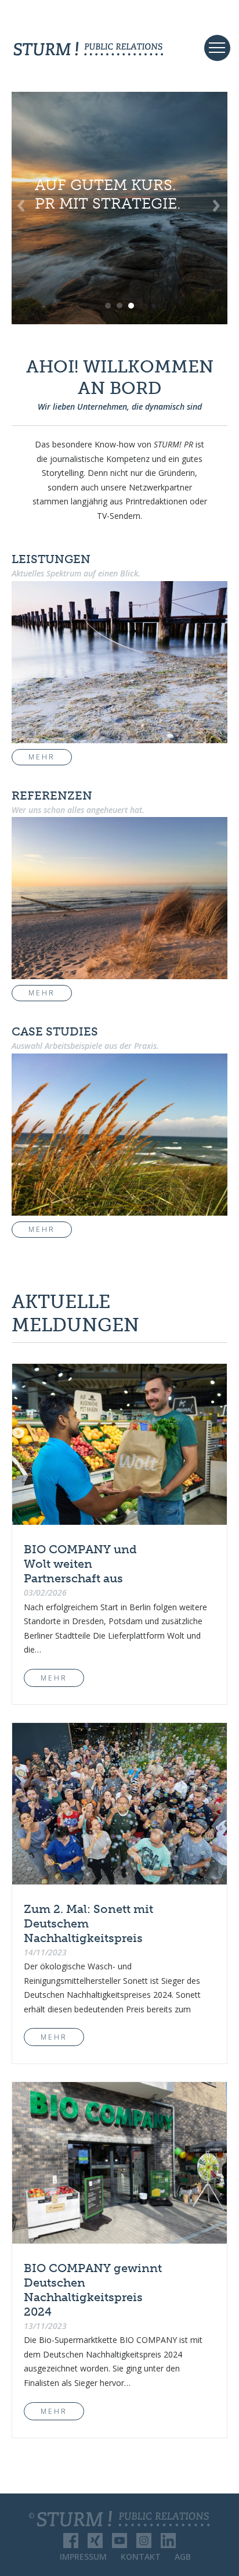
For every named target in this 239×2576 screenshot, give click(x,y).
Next (215, 208)
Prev (27, 208)
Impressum (83, 2557)
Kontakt (141, 2557)
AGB (183, 2557)
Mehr (42, 757)
